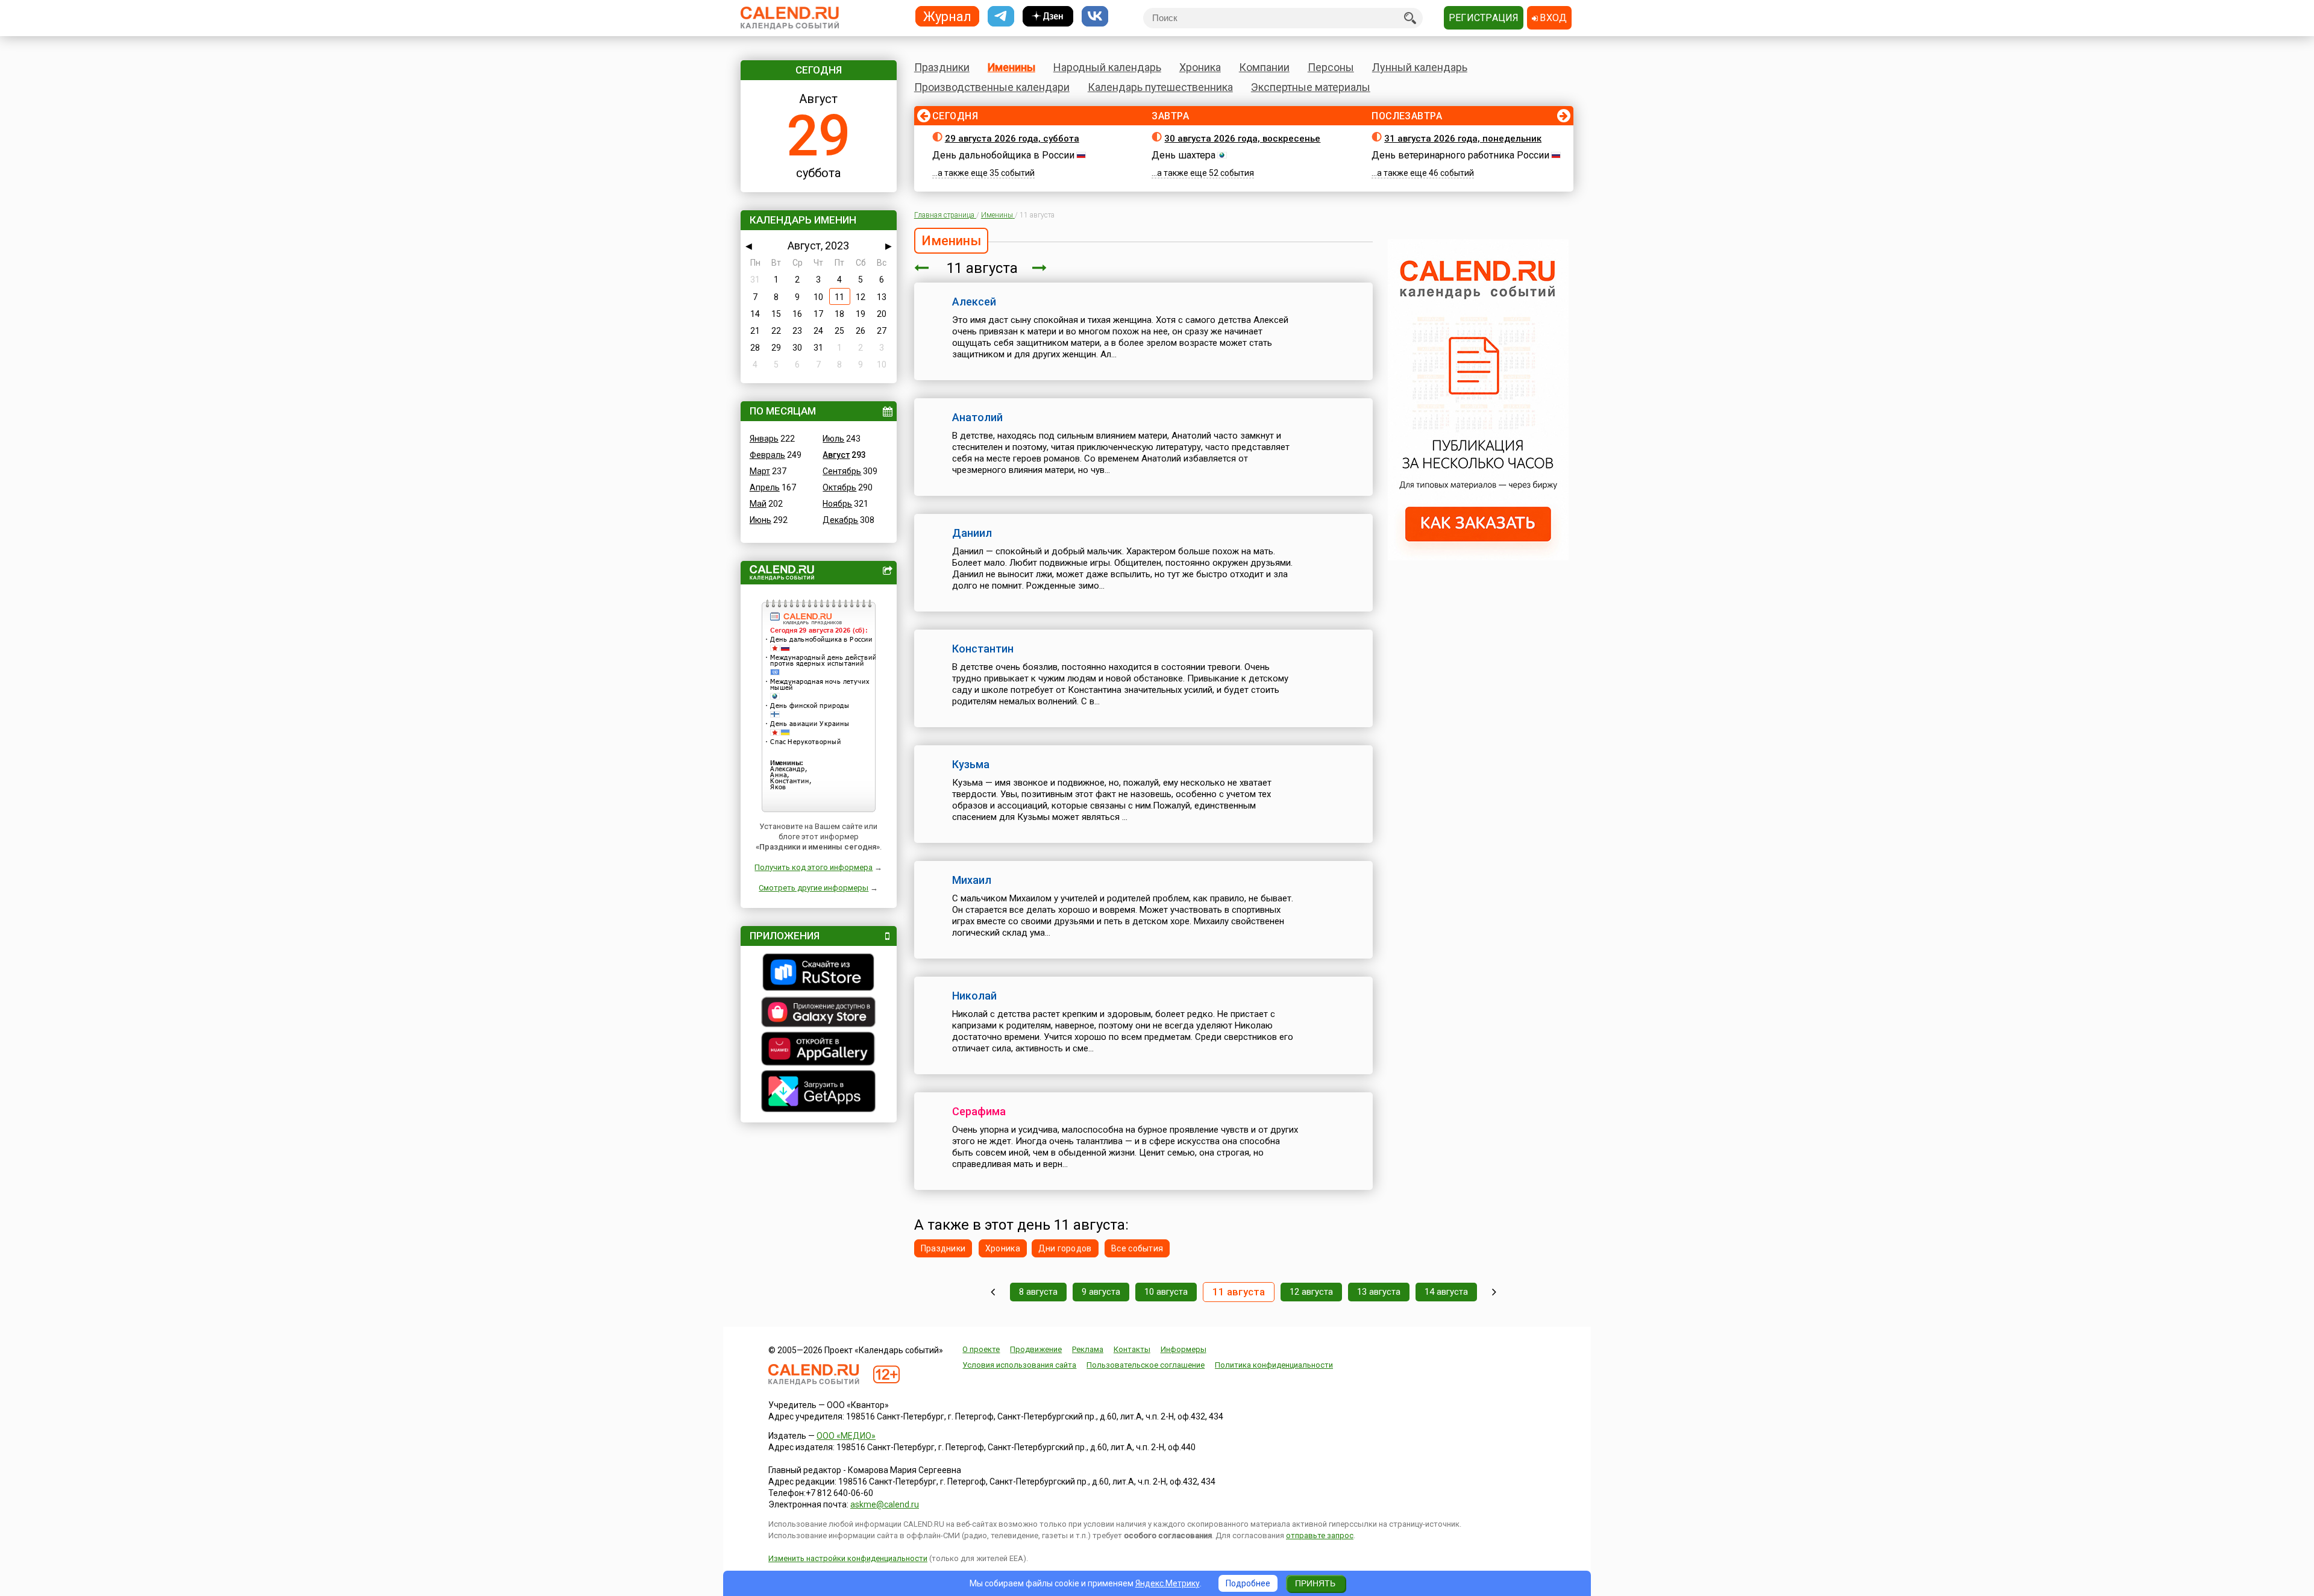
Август (836, 455)
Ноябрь (837, 504)
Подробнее (1248, 1583)
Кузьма (971, 764)
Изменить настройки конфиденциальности (848, 1558)
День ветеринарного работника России (1460, 155)
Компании (1264, 67)
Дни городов (1065, 1248)
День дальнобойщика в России (1003, 155)
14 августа (1446, 1292)
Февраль (767, 455)
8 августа (1038, 1292)
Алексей (974, 302)
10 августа (1166, 1292)
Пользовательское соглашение (1146, 1365)
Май (758, 504)
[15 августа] (1494, 1292)
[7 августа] (993, 1292)
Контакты (1132, 1349)
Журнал (947, 16)
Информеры (1184, 1349)
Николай (974, 996)
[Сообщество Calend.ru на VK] (1095, 17)
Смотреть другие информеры (814, 888)
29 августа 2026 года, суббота (1012, 139)
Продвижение (1036, 1349)
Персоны (1331, 67)
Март (760, 471)
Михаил (972, 880)
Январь (764, 439)
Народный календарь (1107, 67)
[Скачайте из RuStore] (819, 974)
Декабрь (840, 520)
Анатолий (977, 417)
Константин (983, 649)
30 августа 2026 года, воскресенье (1242, 139)
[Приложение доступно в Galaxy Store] (819, 1013)
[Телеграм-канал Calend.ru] (1001, 17)
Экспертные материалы (1311, 87)
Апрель (765, 487)
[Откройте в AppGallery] (819, 1050)
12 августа (1311, 1292)
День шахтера (1184, 155)
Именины (1011, 67)
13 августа (1379, 1292)
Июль (833, 439)
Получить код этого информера (814, 867)
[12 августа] (1039, 268)
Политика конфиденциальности (1274, 1365)
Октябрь (839, 487)
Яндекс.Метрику (1168, 1583)
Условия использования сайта (1019, 1365)
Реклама (1088, 1349)
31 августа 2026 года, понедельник (1463, 139)
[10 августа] (921, 268)
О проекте (981, 1349)
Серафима (979, 1111)
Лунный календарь (1420, 67)
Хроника (1200, 67)
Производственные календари (992, 87)
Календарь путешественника (1160, 87)
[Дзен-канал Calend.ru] (1048, 17)
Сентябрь (842, 471)
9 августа (1101, 1292)
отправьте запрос (1320, 1535)
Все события (1137, 1248)
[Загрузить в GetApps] (819, 1093)
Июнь (760, 520)
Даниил (972, 533)
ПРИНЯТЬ (1315, 1583)
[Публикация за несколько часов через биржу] (1478, 557)
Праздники (942, 67)
